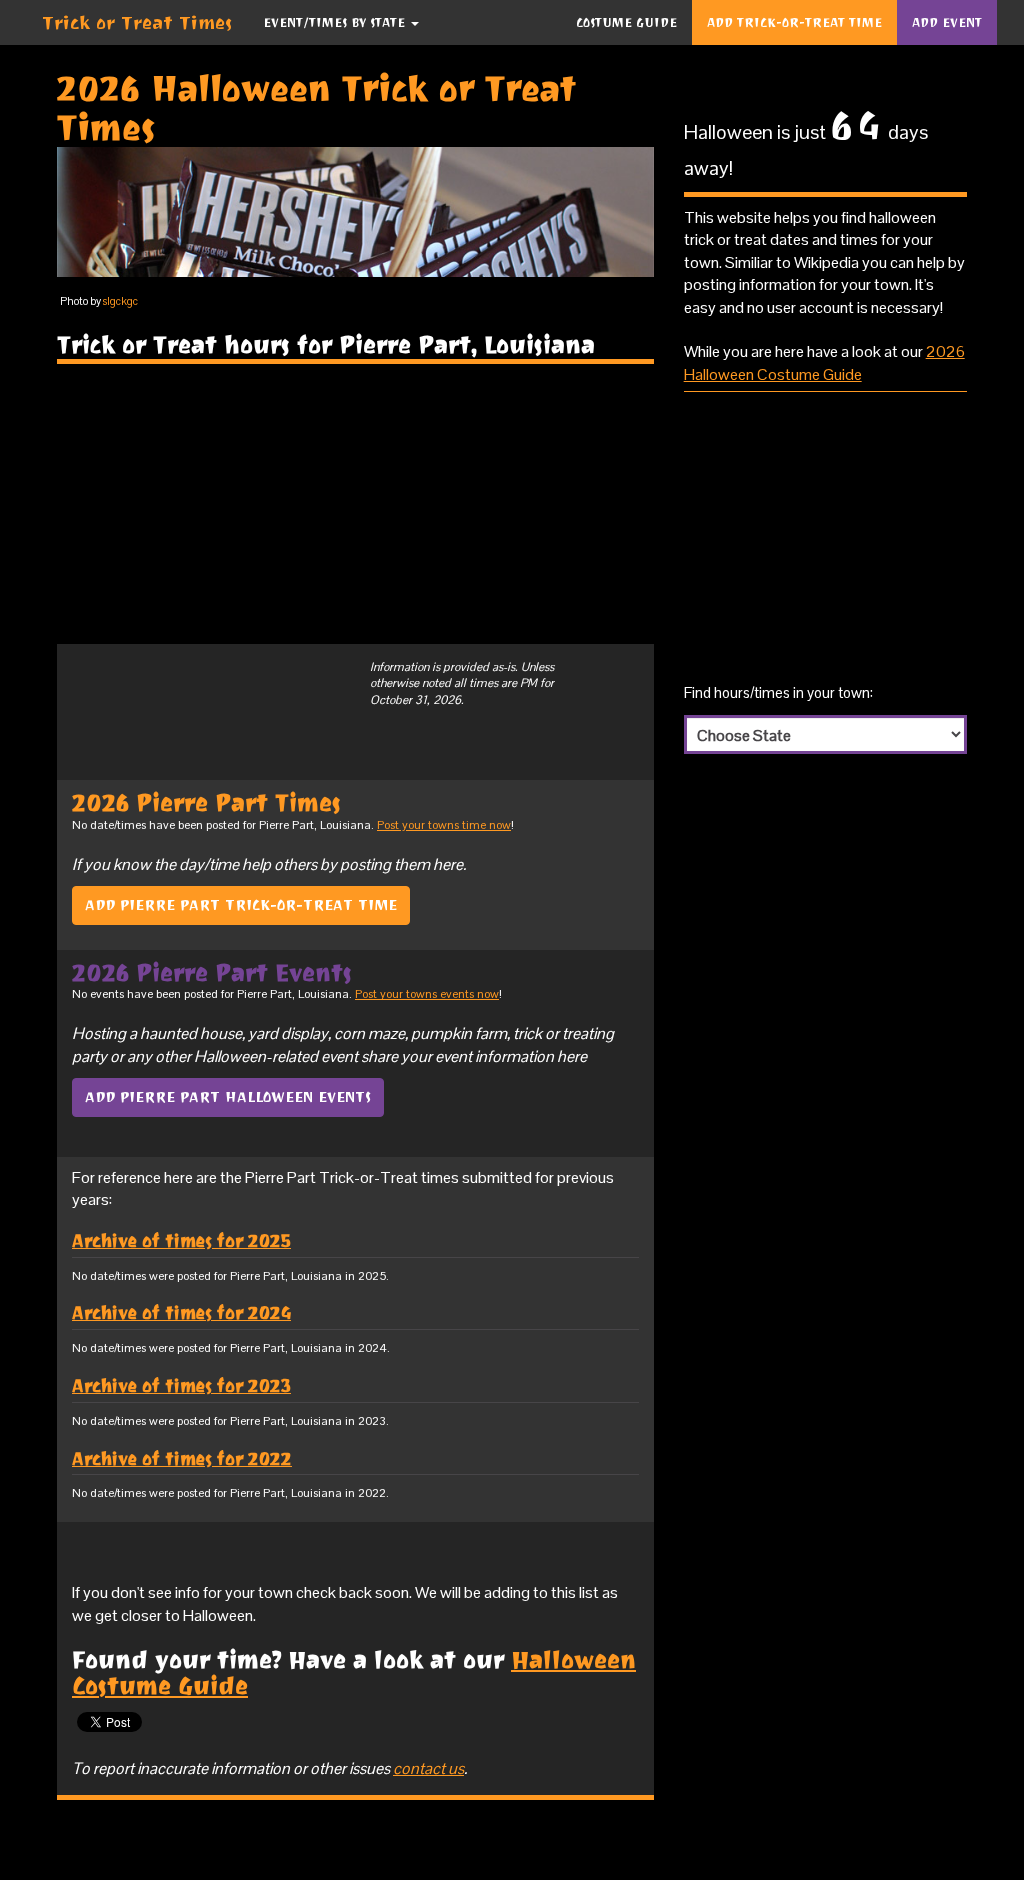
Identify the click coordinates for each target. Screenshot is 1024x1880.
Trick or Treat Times (137, 22)
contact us (428, 1768)
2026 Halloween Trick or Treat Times (316, 108)
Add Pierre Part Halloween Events (228, 1097)
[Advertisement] (355, 504)
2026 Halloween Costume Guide (824, 362)
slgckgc (120, 301)
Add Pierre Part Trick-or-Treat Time (241, 905)
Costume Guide (626, 22)
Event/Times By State (336, 22)
